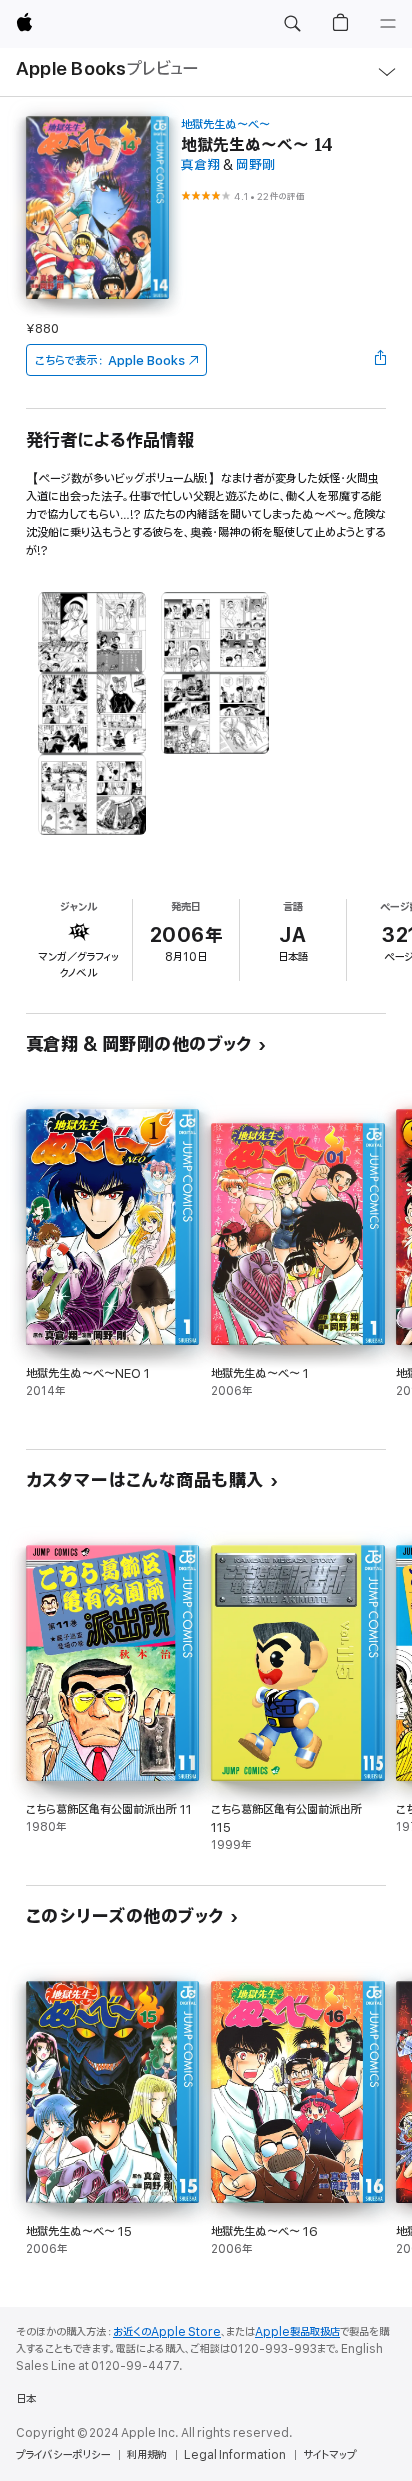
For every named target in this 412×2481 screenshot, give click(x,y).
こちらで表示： (110, 360)
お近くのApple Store (167, 2332)
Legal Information (235, 2455)
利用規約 (147, 2455)
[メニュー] (388, 24)
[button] (292, 24)
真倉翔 (200, 165)
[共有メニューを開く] (380, 360)
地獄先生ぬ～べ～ (225, 124)
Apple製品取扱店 (297, 2332)
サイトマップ (329, 2455)
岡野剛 (255, 165)
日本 (26, 2399)
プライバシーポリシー (63, 2455)
